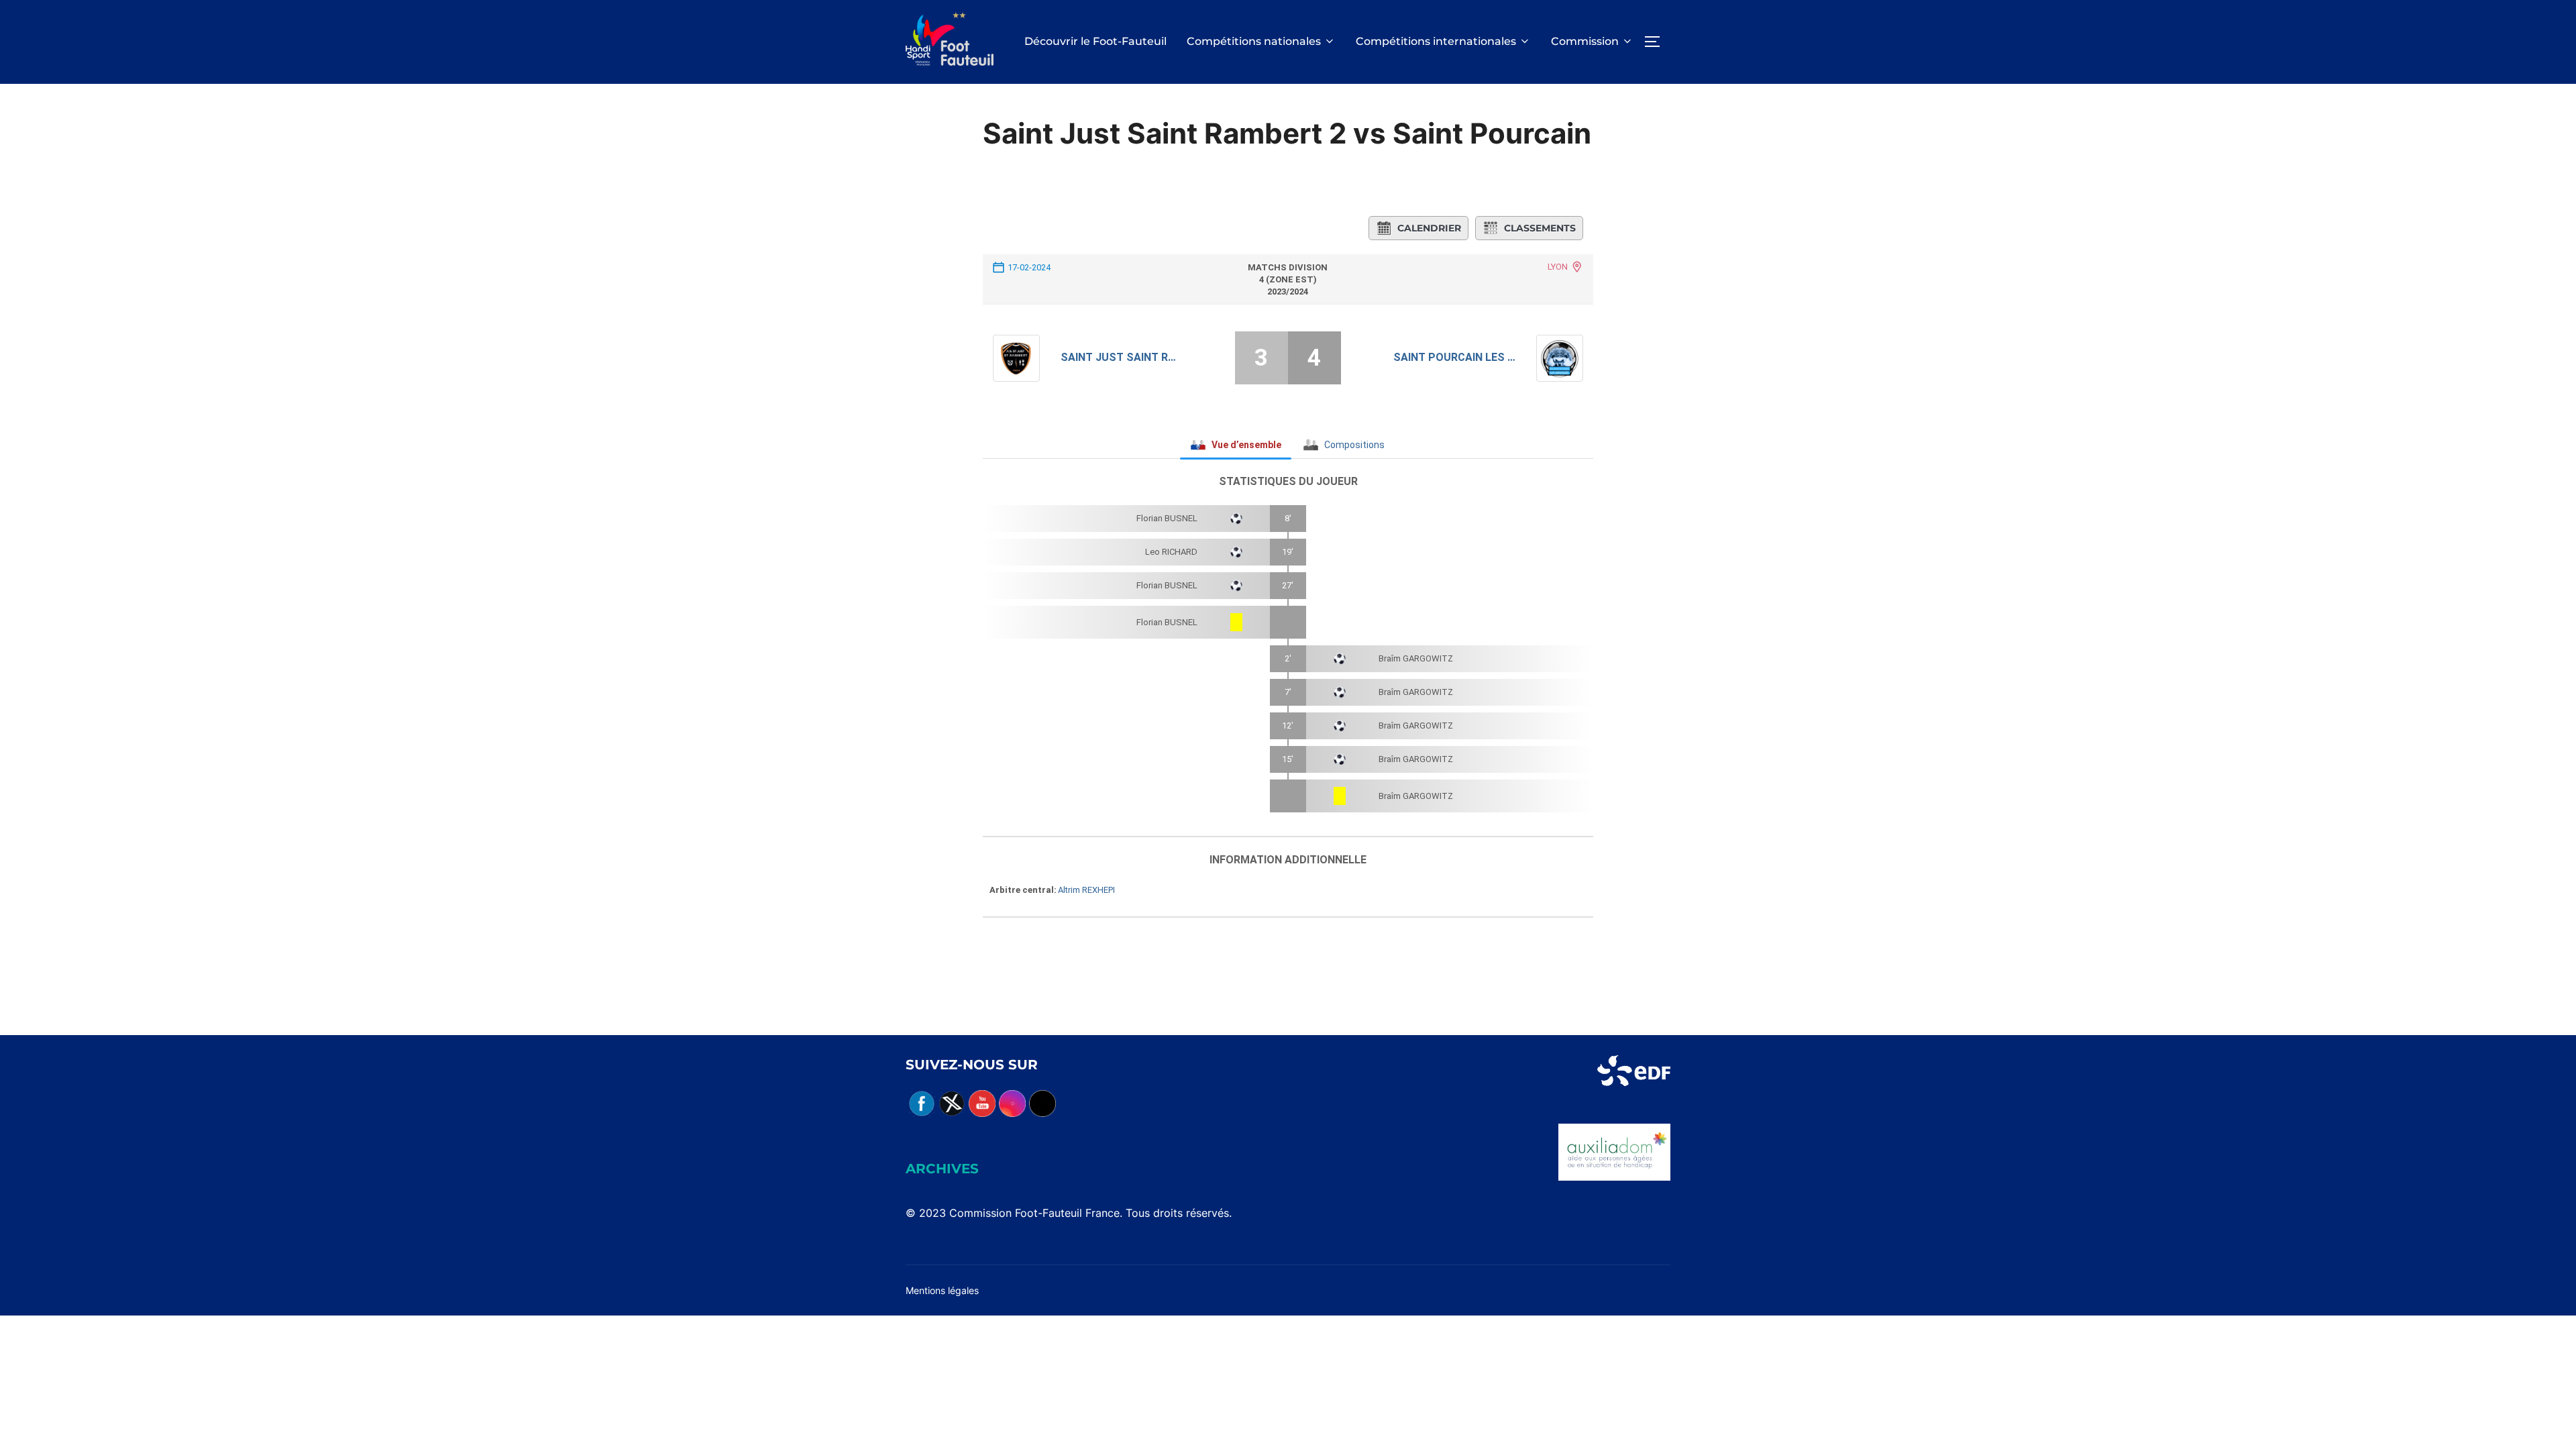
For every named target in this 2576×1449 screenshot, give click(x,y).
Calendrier (1429, 228)
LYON (1558, 267)
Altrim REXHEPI (1086, 890)
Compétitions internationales (1436, 41)
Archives (942, 1169)
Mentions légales (942, 1290)
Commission (1585, 41)
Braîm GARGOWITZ (1416, 658)
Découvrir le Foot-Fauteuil (1095, 41)
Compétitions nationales (1254, 41)
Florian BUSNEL (1167, 518)
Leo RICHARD (1171, 552)
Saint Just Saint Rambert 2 (1122, 357)
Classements (1540, 228)
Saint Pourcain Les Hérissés (1455, 357)
